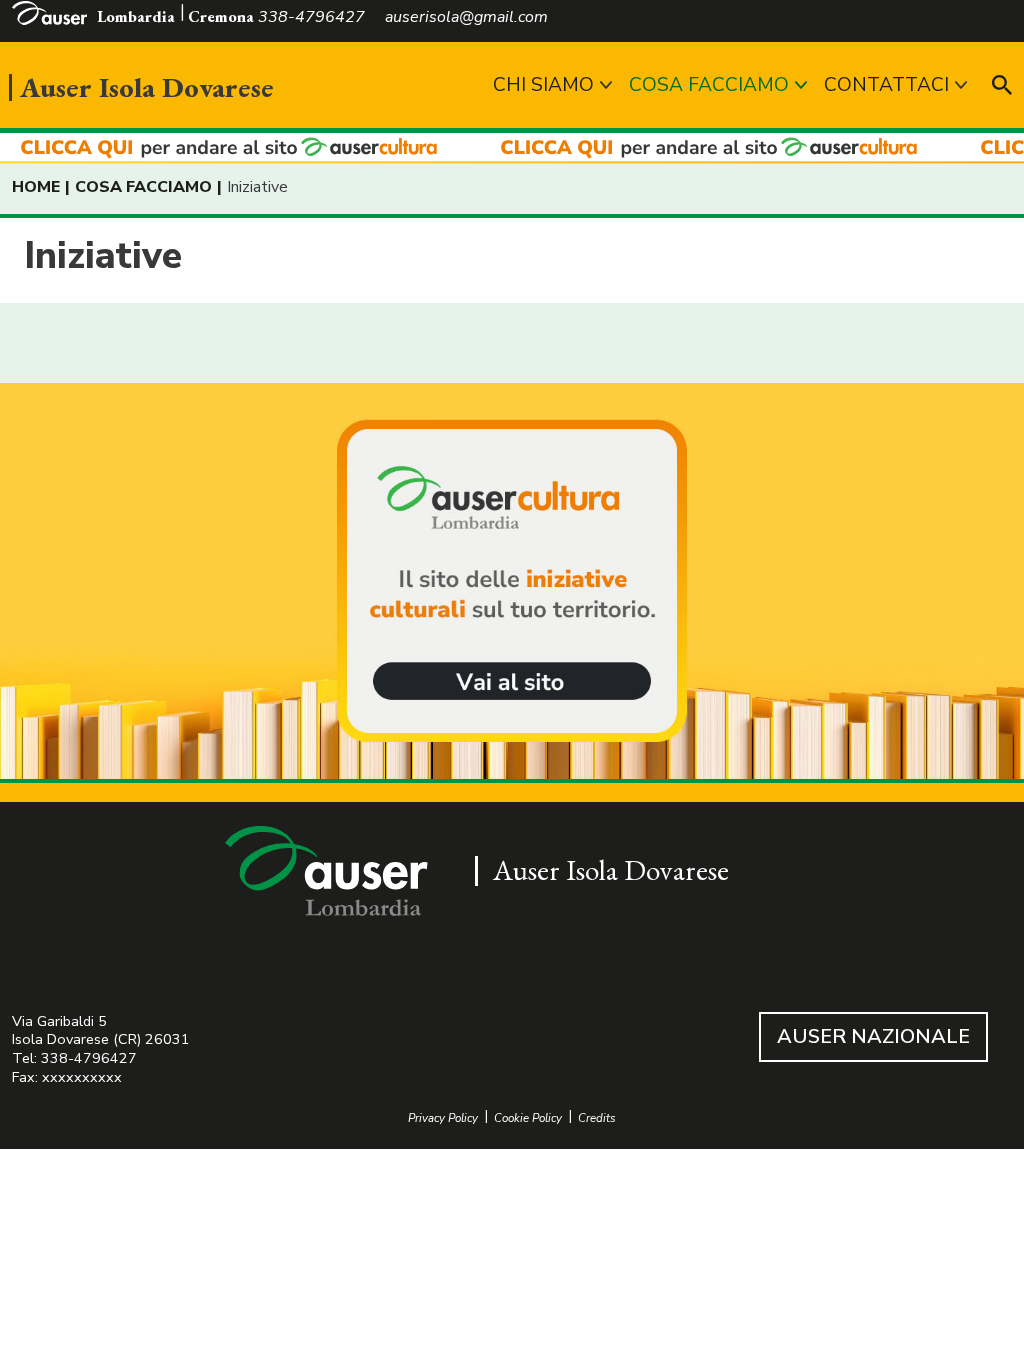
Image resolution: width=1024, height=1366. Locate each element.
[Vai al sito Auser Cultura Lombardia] (512, 148)
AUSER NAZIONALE (873, 1036)
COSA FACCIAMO (709, 85)
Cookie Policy (528, 1118)
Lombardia (136, 16)
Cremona (221, 16)
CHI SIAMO (543, 85)
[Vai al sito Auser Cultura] (512, 583)
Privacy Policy (443, 1118)
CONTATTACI (886, 85)
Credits (597, 1118)
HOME (36, 187)
